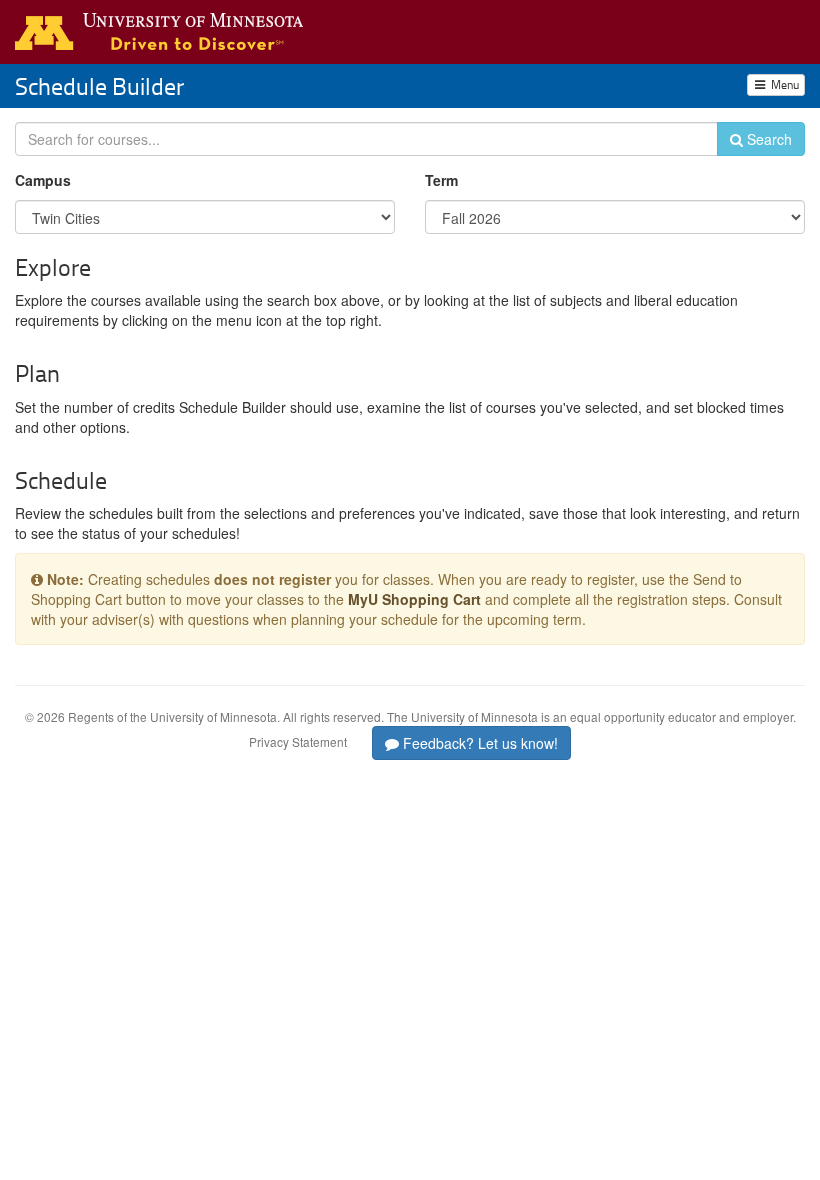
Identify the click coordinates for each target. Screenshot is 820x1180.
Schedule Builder (99, 85)
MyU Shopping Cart (414, 599)
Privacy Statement (298, 741)
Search (767, 139)
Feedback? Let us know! (478, 743)
